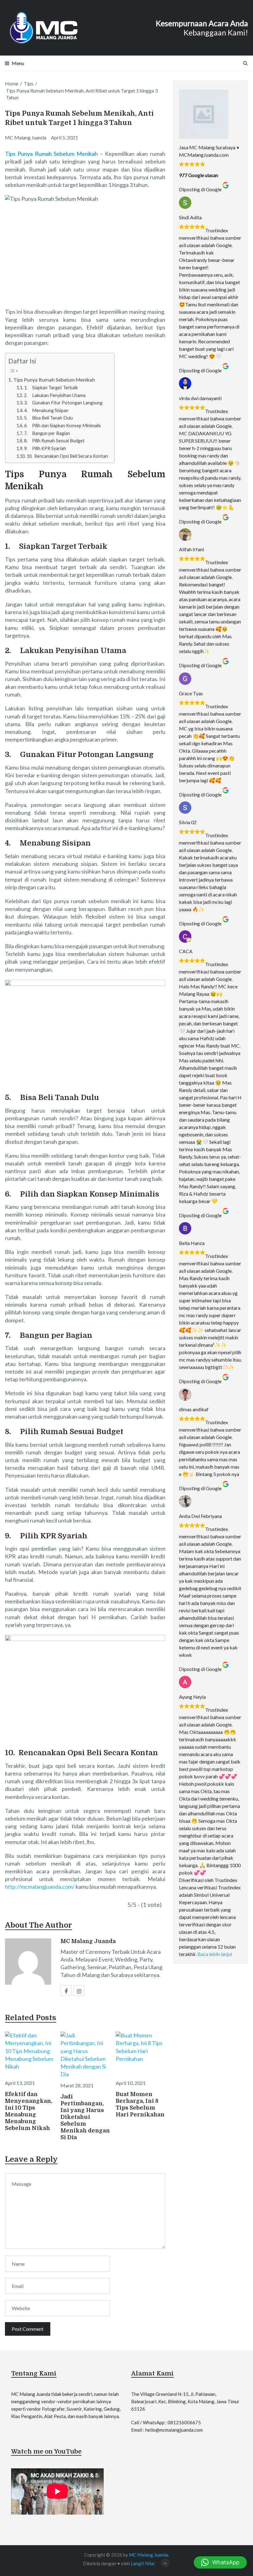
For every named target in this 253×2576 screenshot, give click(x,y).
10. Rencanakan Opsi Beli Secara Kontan (67, 456)
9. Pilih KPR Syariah (45, 448)
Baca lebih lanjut (215, 1954)
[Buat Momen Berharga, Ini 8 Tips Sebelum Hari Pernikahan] (141, 2054)
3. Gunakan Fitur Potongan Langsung (63, 403)
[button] (220, 2562)
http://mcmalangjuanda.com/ (40, 1887)
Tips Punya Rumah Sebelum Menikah (54, 380)
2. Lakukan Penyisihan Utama (55, 395)
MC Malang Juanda (88, 1941)
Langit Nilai (143, 2563)
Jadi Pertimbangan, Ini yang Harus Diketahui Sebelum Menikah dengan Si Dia (85, 2117)
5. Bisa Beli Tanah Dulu (48, 418)
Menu (18, 63)
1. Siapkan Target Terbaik (51, 388)
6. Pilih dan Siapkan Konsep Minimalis (62, 426)
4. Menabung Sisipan (46, 410)
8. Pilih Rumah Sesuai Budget (54, 441)
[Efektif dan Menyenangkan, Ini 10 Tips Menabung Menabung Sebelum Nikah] (30, 2054)
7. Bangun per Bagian (47, 433)
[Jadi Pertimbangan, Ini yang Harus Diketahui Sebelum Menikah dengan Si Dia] (85, 2055)
